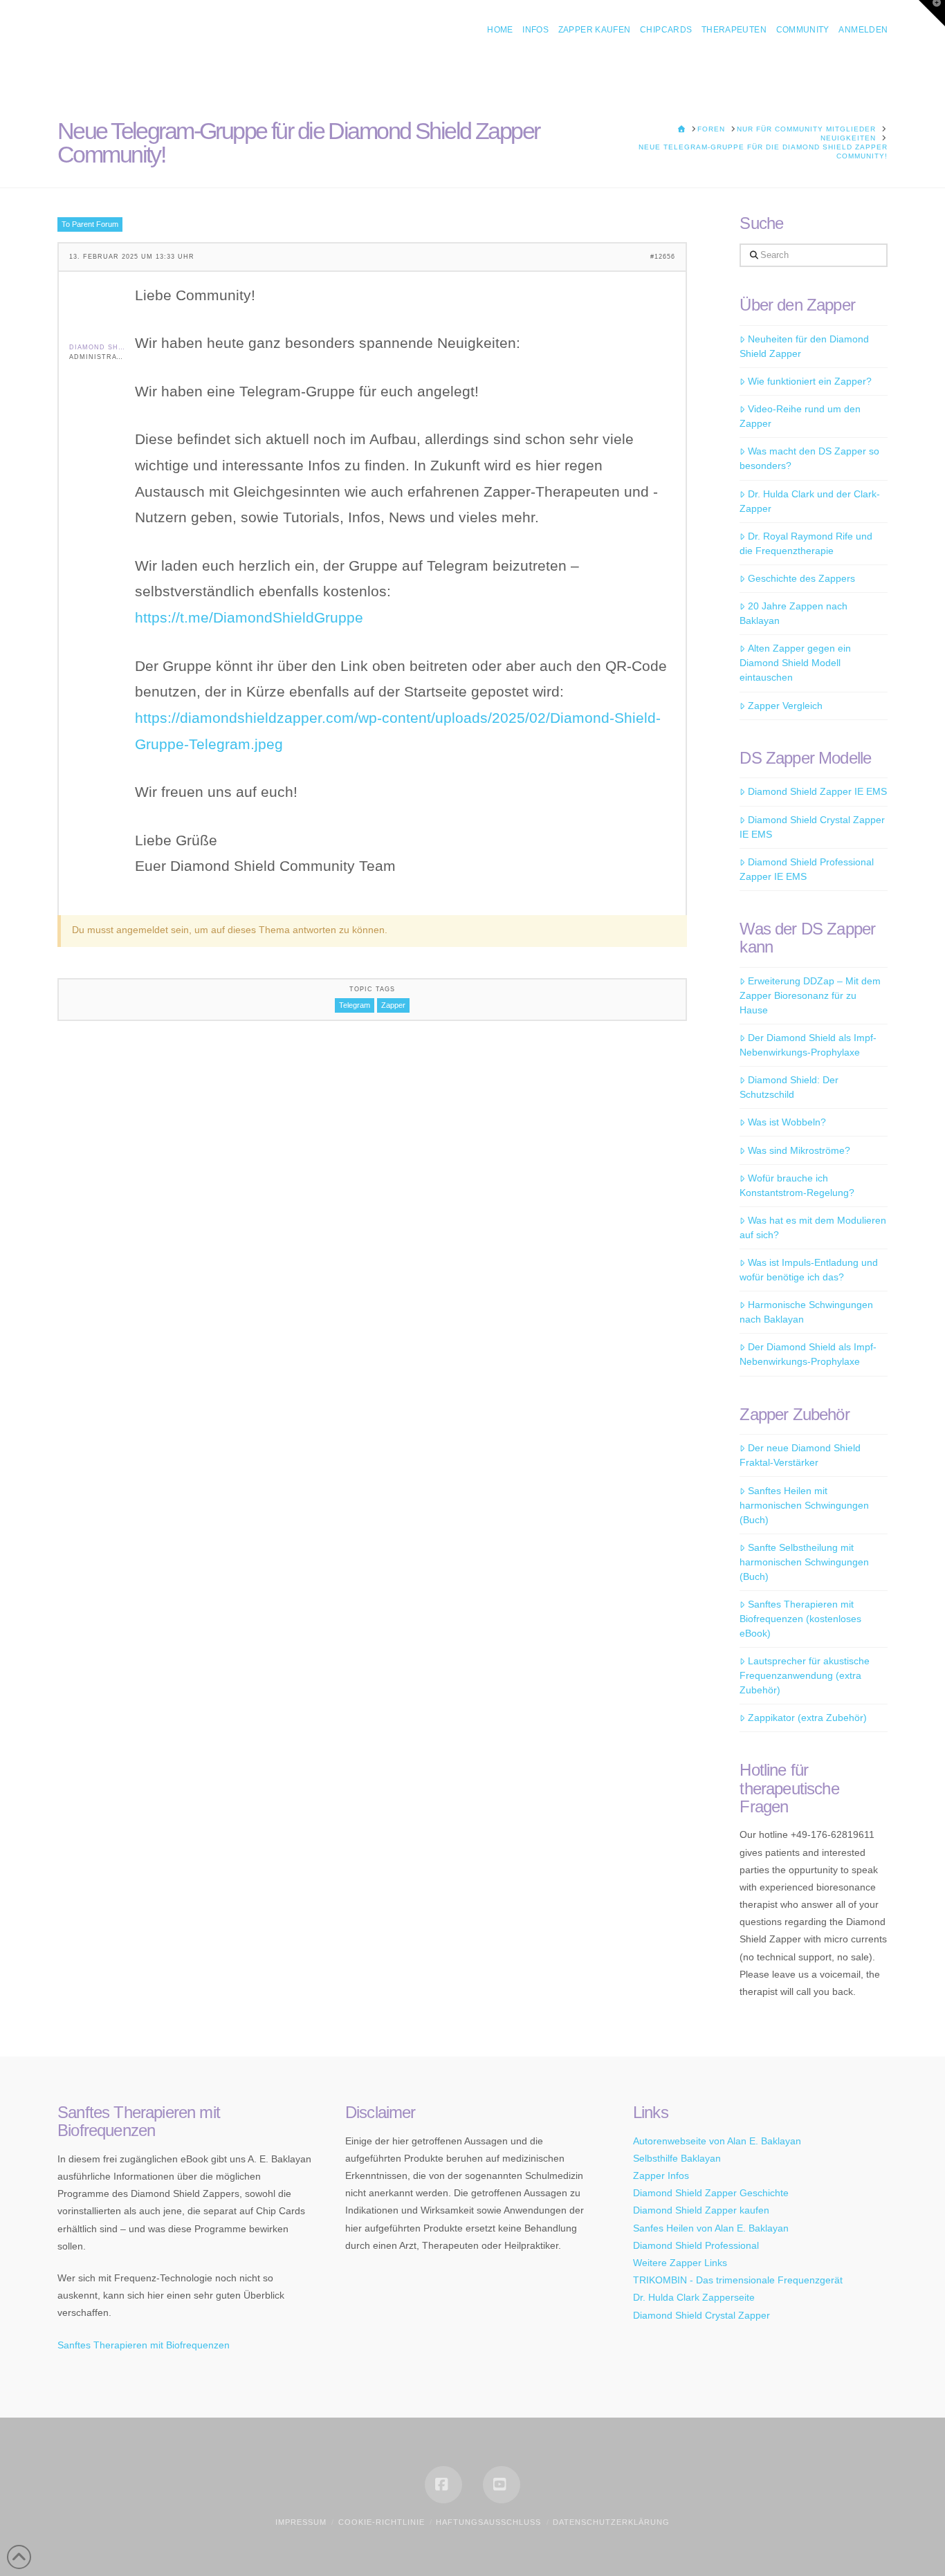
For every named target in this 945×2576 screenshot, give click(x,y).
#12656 (663, 257)
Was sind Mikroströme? (799, 1150)
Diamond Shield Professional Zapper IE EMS (806, 869)
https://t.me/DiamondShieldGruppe (249, 617)
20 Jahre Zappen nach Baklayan (793, 613)
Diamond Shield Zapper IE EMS (817, 791)
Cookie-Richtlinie (382, 2522)
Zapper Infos (661, 2175)
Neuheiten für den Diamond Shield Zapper (804, 346)
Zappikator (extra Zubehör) (807, 1718)
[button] (932, 13)
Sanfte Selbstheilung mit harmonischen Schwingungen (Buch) (804, 1562)
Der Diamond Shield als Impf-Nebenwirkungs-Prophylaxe (808, 1045)
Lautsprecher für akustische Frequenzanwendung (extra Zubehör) (804, 1675)
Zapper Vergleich (785, 706)
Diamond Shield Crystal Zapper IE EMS (812, 827)
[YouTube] (502, 2485)
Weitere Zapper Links (680, 2263)
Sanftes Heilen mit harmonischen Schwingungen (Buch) (804, 1505)
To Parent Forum (90, 224)
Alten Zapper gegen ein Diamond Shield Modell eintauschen (795, 663)
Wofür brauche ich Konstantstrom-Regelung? (797, 1185)
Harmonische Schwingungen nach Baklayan (806, 1312)
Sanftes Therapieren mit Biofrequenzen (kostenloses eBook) (800, 1619)
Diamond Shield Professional (696, 2245)
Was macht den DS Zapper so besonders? (809, 458)
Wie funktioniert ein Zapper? (809, 381)
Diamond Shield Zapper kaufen (701, 2210)
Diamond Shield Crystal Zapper (701, 2315)
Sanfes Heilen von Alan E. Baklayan (711, 2228)
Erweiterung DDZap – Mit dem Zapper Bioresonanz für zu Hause (810, 995)
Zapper (393, 1005)
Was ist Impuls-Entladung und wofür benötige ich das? (808, 1270)
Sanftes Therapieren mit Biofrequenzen (144, 2345)
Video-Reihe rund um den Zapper (800, 416)
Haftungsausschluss (488, 2522)
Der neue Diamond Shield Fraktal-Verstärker (800, 1455)
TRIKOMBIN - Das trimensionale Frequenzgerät (738, 2280)
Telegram (355, 1005)
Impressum (301, 2522)
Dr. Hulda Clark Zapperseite (694, 2297)
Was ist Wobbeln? (787, 1122)
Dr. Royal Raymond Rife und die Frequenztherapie (806, 543)
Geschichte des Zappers (801, 578)
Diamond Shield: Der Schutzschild (789, 1087)
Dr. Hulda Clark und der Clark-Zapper (809, 501)
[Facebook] (443, 2485)
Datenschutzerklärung (611, 2522)
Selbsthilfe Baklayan (677, 2158)
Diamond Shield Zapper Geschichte (711, 2193)
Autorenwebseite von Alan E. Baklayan (717, 2141)
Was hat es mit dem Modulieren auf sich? (813, 1227)
